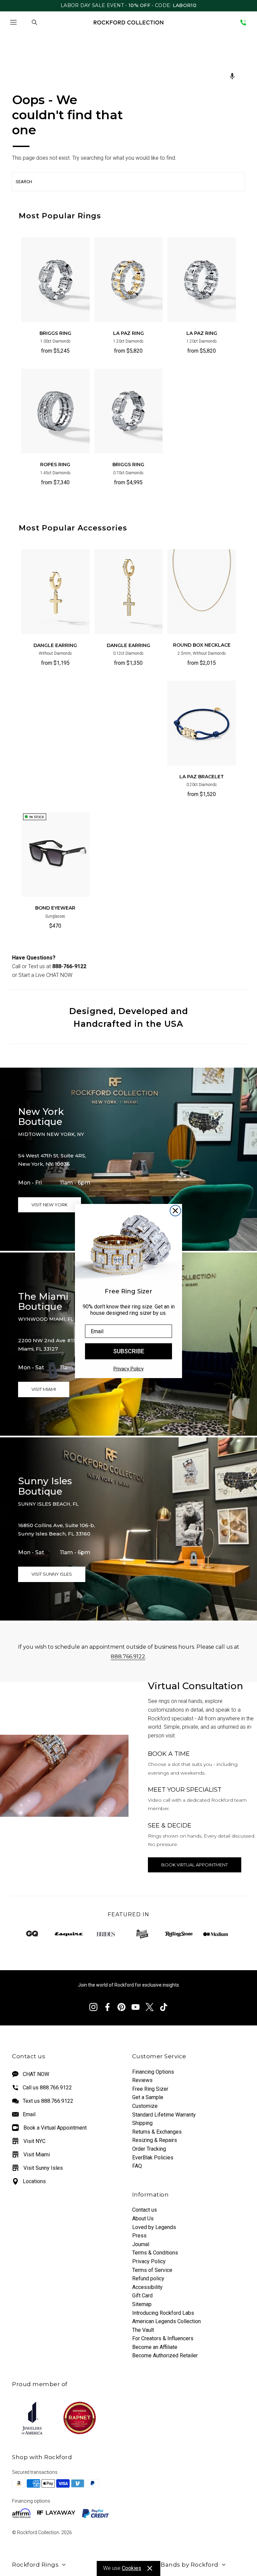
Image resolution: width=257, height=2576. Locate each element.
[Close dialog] (175, 1211)
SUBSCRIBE (129, 1351)
